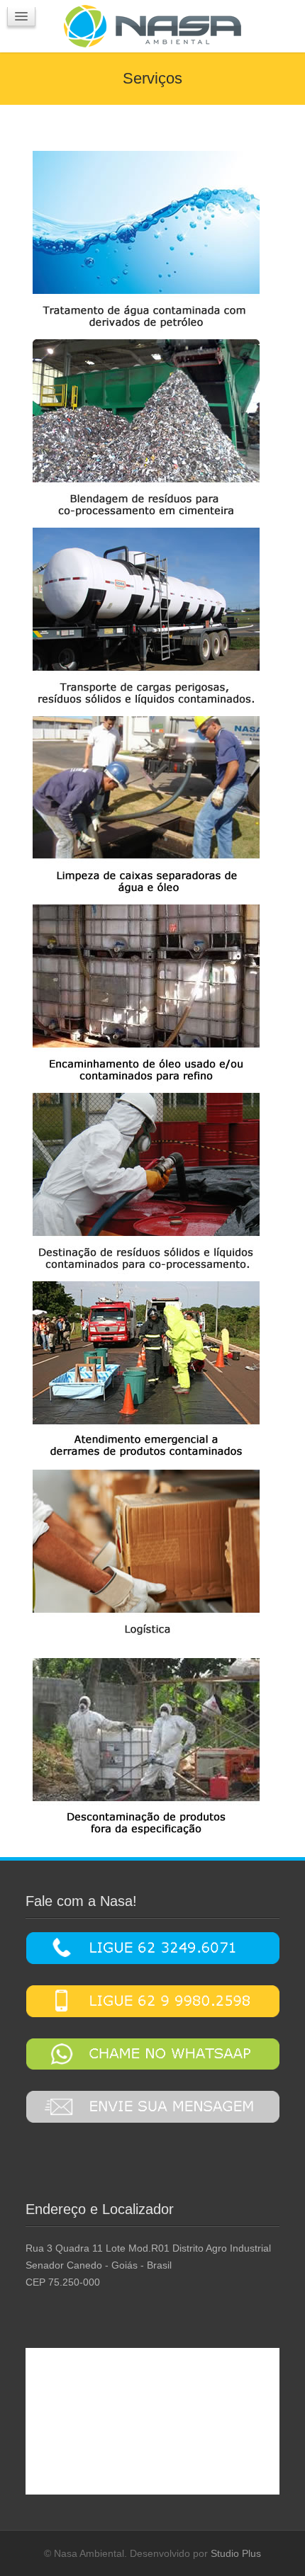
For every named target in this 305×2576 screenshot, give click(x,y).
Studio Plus (236, 2553)
